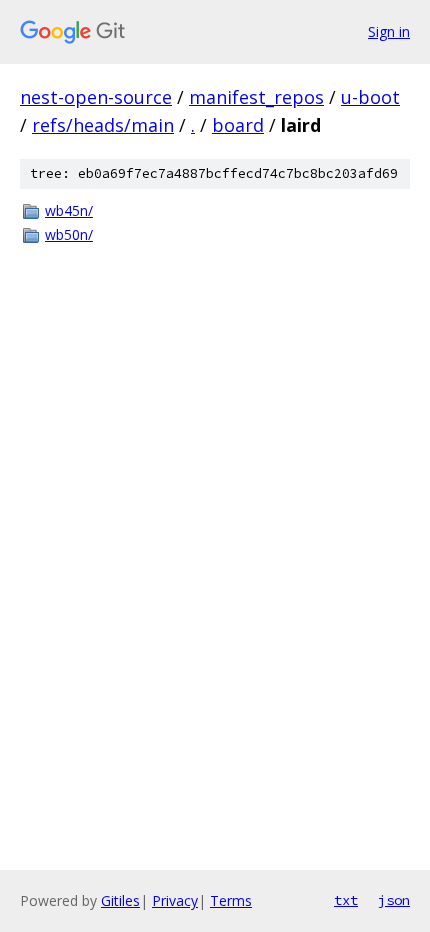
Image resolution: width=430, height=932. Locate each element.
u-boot (370, 97)
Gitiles (120, 900)
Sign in (389, 31)
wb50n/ (69, 234)
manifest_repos (256, 97)
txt (346, 900)
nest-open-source (96, 97)
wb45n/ (69, 210)
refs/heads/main (103, 125)
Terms (231, 900)
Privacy (175, 900)
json (394, 900)
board (238, 125)
